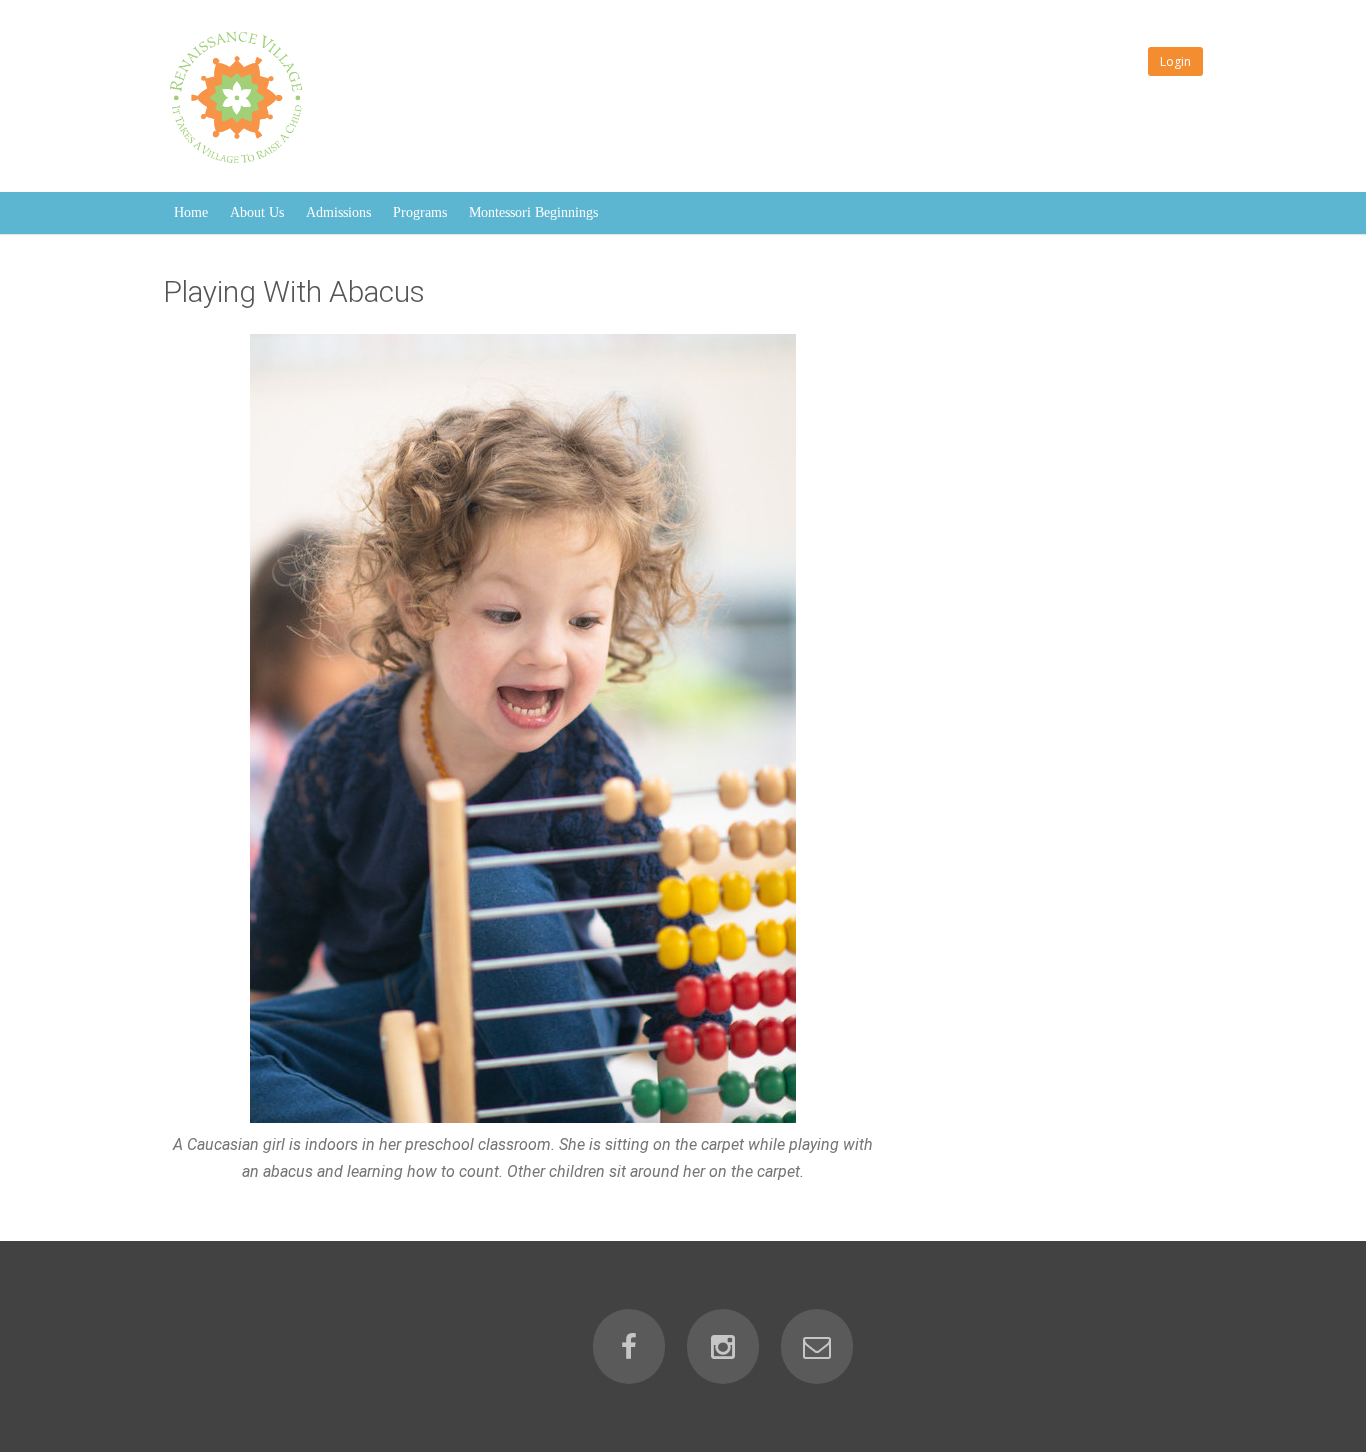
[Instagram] (723, 1346)
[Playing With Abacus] (523, 728)
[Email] (817, 1346)
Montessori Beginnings (533, 212)
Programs (420, 212)
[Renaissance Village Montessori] (240, 165)
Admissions (338, 212)
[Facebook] (629, 1346)
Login (1175, 61)
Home (191, 212)
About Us (257, 212)
